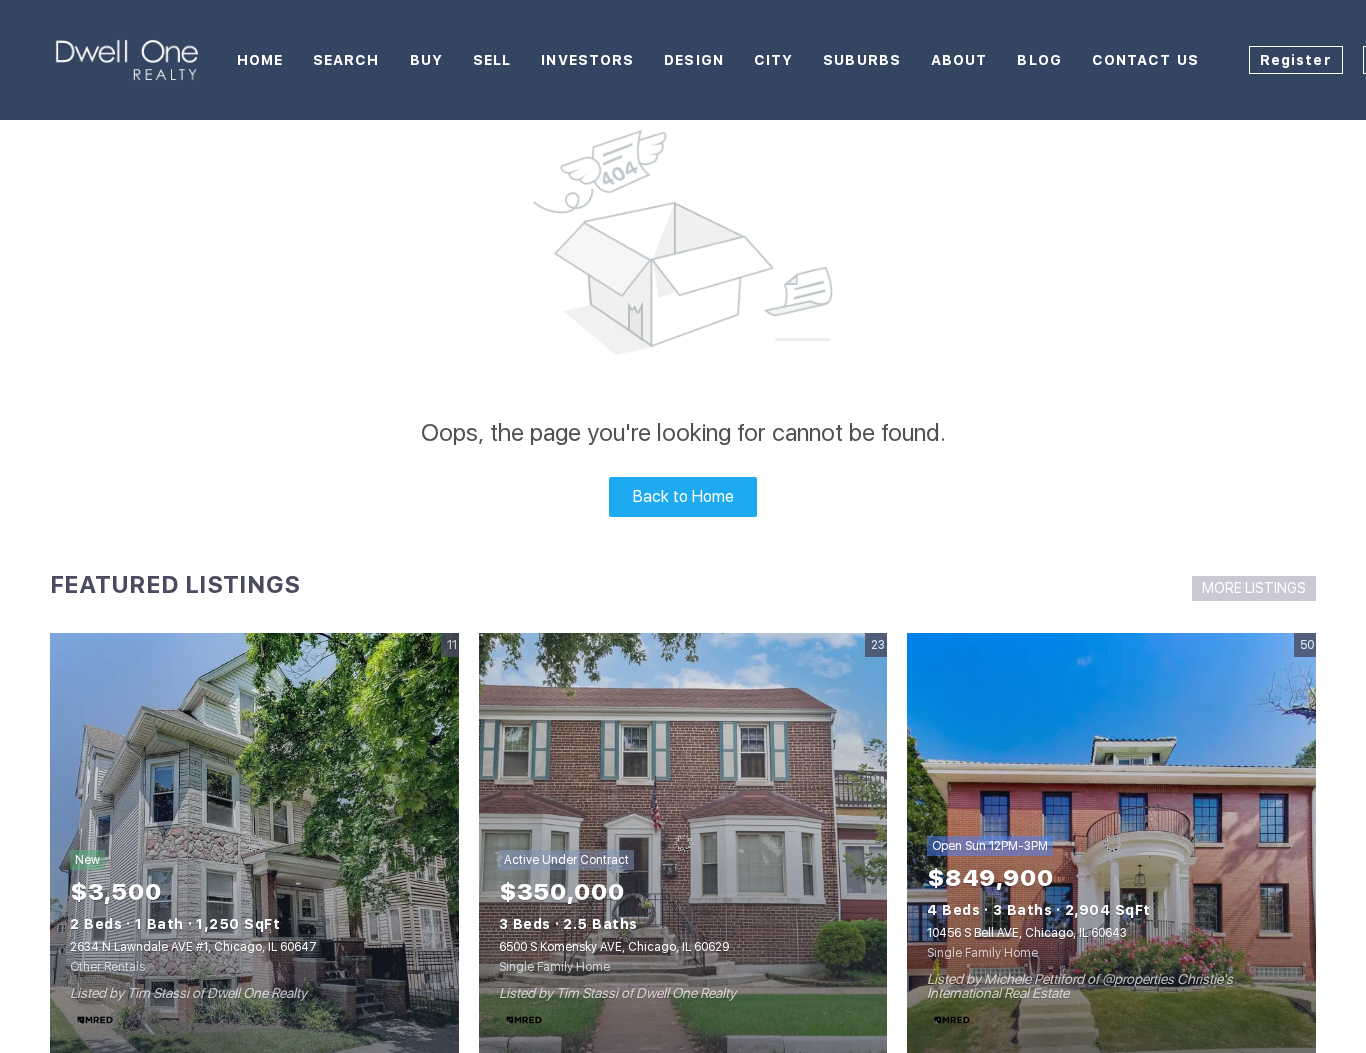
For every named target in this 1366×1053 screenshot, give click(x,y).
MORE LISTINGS (1254, 588)
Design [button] (694, 60)
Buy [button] (426, 60)
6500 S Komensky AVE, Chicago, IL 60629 (614, 947)
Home (260, 60)
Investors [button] (587, 60)
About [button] (959, 60)
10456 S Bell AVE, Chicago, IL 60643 (1027, 933)
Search (346, 60)
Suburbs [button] (862, 60)
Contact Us (1145, 60)
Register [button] (1296, 60)
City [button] (773, 60)
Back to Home (683, 496)
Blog (1039, 60)
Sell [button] (492, 60)
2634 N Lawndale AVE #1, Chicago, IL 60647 (193, 947)
